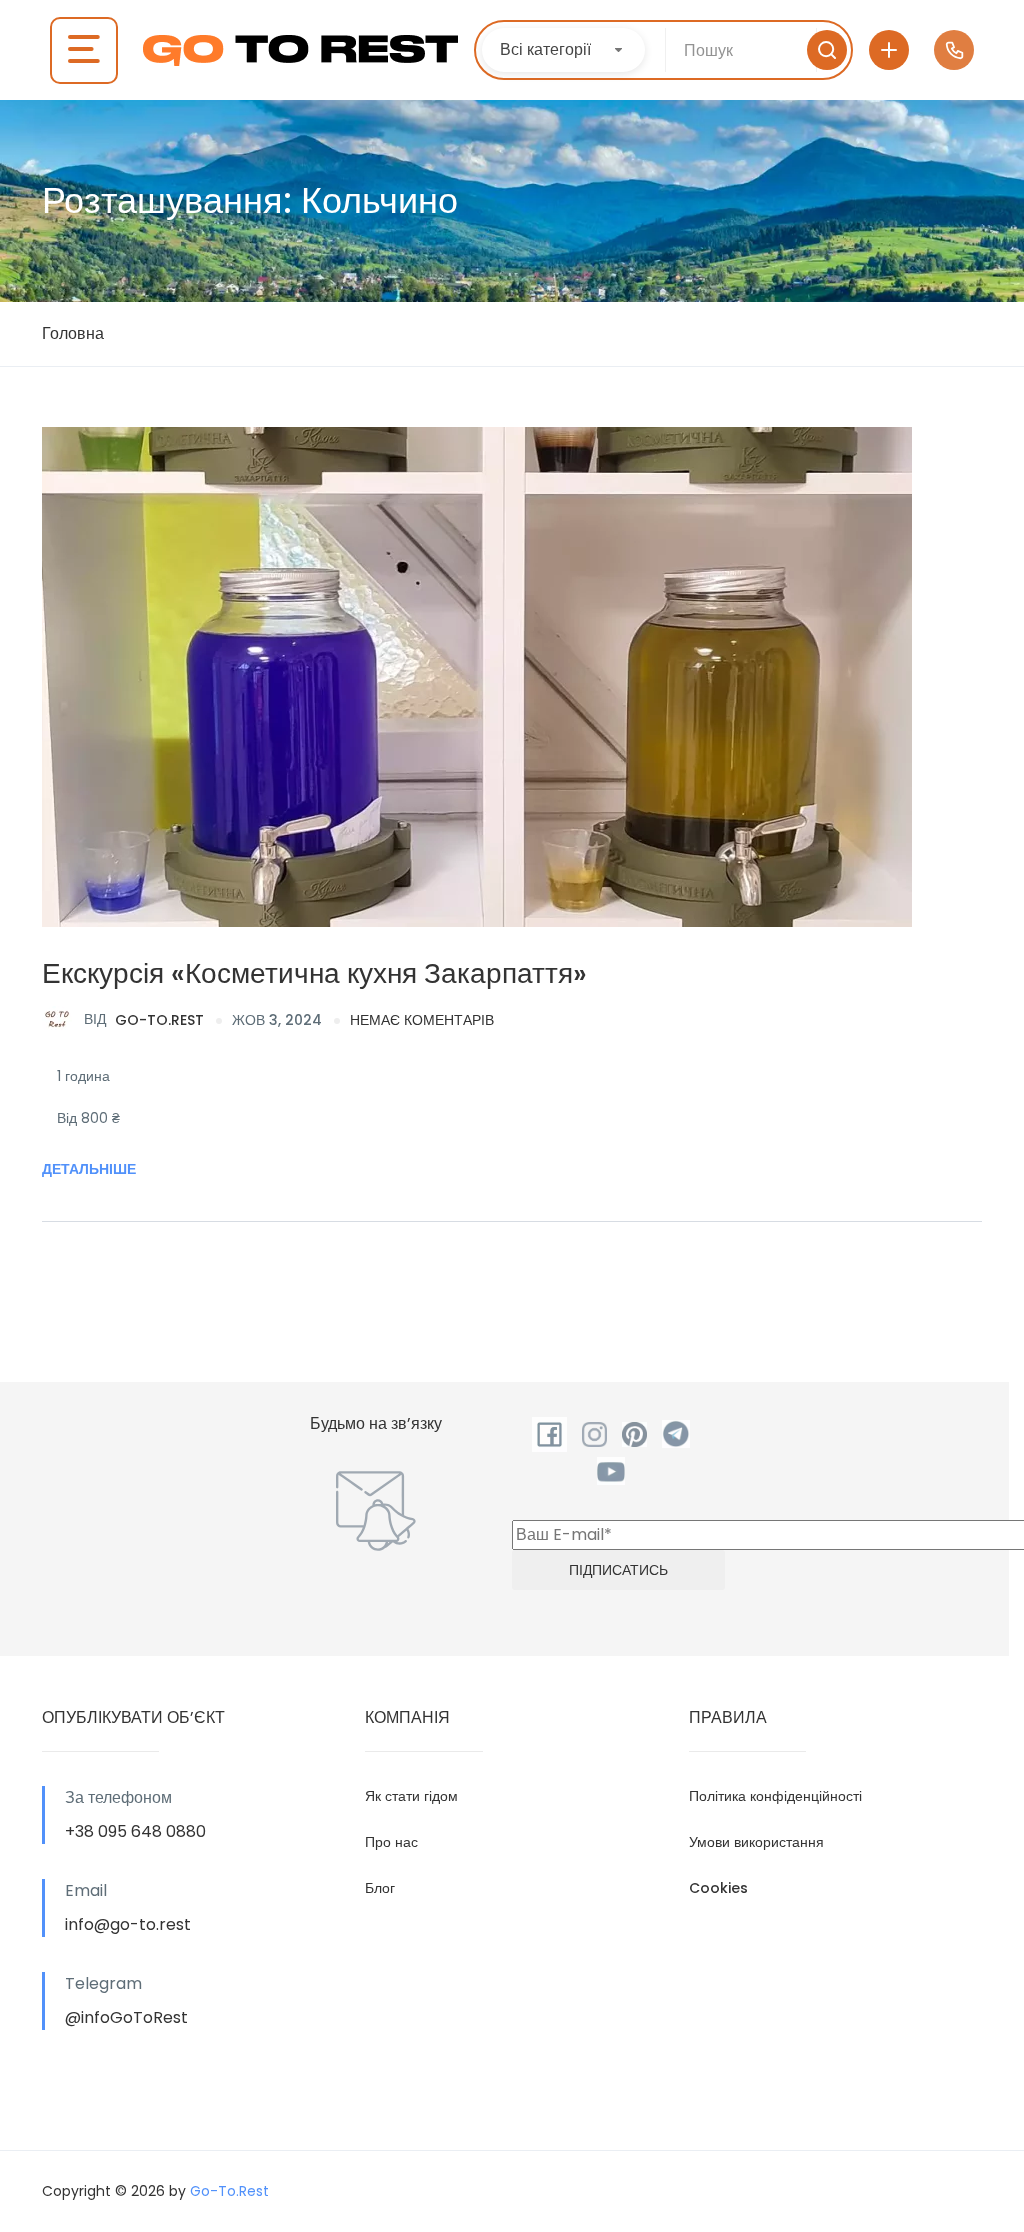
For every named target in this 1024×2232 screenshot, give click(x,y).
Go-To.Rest (144, 1019)
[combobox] (563, 50)
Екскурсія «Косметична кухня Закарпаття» (314, 973)
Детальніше (89, 1169)
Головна (73, 333)
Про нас (391, 1842)
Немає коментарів (422, 1020)
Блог (380, 1888)
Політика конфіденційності (775, 1796)
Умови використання (756, 1842)
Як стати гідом (411, 1796)
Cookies (718, 1888)
